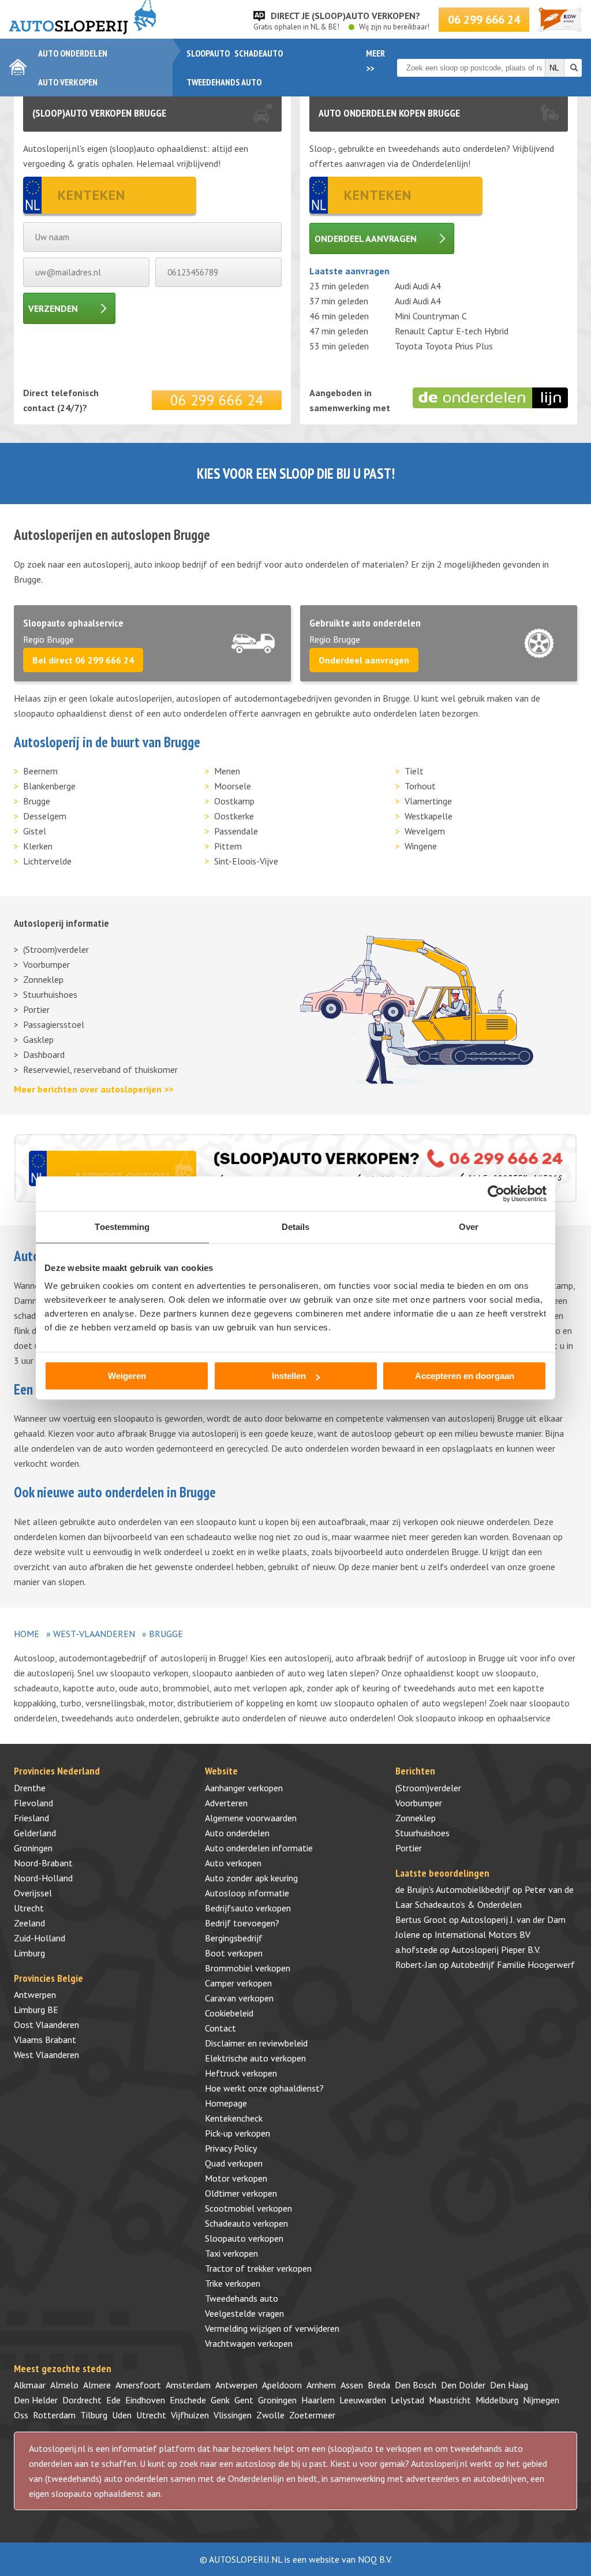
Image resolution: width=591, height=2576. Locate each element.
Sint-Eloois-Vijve (246, 861)
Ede (113, 2400)
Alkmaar (30, 2385)
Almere (97, 2385)
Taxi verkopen (231, 2253)
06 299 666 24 (484, 20)
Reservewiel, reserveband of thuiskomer (100, 1069)
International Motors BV (482, 1934)
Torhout (420, 786)
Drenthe (30, 1788)
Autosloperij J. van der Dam (513, 1919)
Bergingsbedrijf (234, 1938)
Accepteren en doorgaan (465, 1376)
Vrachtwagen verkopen (249, 2343)
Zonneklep (43, 979)
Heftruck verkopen (241, 2073)
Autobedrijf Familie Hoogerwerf (513, 1964)
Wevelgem (425, 831)
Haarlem (318, 2400)
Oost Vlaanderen (46, 2025)
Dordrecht (82, 2400)
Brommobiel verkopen (248, 1968)
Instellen (289, 1376)
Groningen (33, 1848)
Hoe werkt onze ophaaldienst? (264, 2088)
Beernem (40, 771)
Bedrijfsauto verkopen (248, 1908)
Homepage (226, 2103)
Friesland (31, 1818)
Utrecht (29, 1908)
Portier (36, 1009)
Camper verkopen (238, 1983)
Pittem (228, 846)
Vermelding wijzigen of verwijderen (272, 2328)
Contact (220, 2028)
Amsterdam (188, 2385)
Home (27, 1634)
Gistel (35, 831)
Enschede (188, 2400)
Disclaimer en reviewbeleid (256, 2043)
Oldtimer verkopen (241, 2193)
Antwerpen (35, 1995)
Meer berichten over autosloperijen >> (93, 1089)
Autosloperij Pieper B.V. (496, 1949)
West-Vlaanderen (94, 1634)
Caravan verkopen (239, 1998)
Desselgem (45, 816)
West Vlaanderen (46, 2055)
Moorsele (233, 786)
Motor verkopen (236, 2178)
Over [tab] (469, 1227)
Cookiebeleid (229, 2013)
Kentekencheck (234, 2118)
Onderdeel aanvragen (366, 238)
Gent (244, 2400)
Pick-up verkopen (237, 2133)
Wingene (421, 846)
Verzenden (53, 308)
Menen (227, 771)
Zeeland (29, 1923)
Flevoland (33, 1803)
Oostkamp (234, 801)
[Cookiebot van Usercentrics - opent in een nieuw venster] (496, 1194)
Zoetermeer (312, 2415)
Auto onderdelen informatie (259, 1848)
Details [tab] (296, 1227)
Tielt (414, 771)
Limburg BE (36, 2010)
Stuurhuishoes (50, 994)
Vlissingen (233, 2415)
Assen (352, 2385)
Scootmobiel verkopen (248, 2208)
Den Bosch (416, 2385)
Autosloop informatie (247, 1893)
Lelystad (407, 2400)
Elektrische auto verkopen (255, 2058)
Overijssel (33, 1893)
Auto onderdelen (73, 53)
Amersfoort (138, 2385)
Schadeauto (259, 53)
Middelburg (497, 2400)
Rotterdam (54, 2415)
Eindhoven (145, 2400)
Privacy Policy (231, 2148)
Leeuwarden (363, 2400)
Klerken (38, 846)
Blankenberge (49, 786)
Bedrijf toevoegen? (242, 1923)
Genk (220, 2400)
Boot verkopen (234, 1953)
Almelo (64, 2385)
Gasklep (38, 1039)
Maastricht (450, 2400)
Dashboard (44, 1054)
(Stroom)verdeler (56, 949)
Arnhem (321, 2385)
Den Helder (36, 2400)
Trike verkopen (233, 2283)
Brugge (37, 801)
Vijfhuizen (190, 2415)
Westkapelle (429, 816)
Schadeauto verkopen (246, 2223)
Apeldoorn (282, 2385)
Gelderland (35, 1833)
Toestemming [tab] (122, 1227)
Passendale (236, 831)
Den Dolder (463, 2385)
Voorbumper (46, 964)
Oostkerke (234, 816)
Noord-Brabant (43, 1863)
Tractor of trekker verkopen (258, 2268)
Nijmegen (541, 2400)
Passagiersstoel (54, 1024)
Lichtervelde (47, 861)
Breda (379, 2385)
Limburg (29, 1953)
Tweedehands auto (224, 82)
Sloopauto (208, 53)
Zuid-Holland (40, 1938)
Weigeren (127, 1376)
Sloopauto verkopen (244, 2238)
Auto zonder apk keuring (251, 1878)
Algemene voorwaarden (251, 1818)
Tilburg (94, 2415)
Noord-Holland (43, 1878)
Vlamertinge (428, 801)
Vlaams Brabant (45, 2040)
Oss (21, 2415)
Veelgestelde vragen (244, 2313)
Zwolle (270, 2415)
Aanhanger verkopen (244, 1788)
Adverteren (226, 1803)
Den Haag (509, 2385)
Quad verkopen (234, 2163)
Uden (122, 2415)
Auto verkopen (68, 82)
